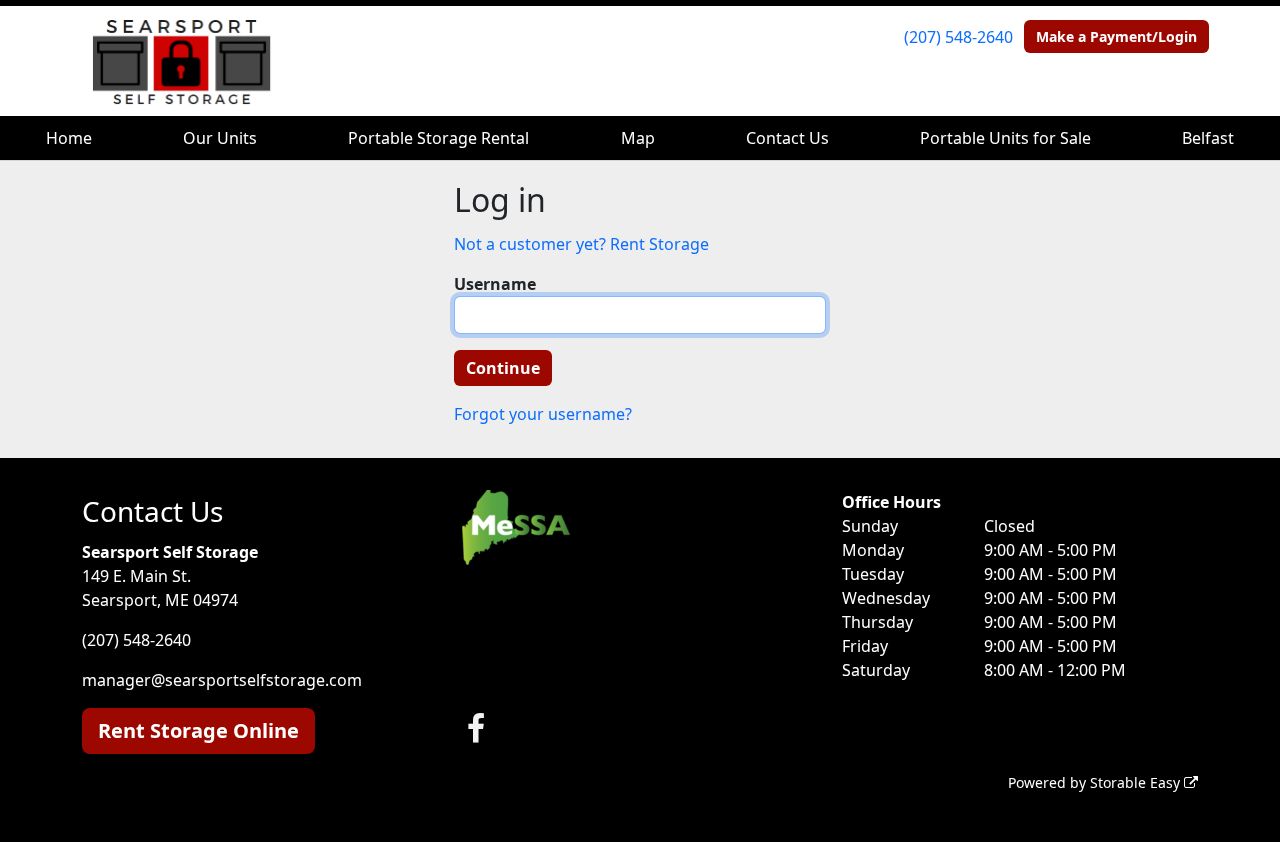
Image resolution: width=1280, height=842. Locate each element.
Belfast (1208, 138)
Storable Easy (1137, 782)
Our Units (220, 138)
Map (638, 138)
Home (69, 138)
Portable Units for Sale (1005, 138)
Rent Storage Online (198, 730)
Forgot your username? (543, 414)
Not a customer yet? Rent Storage (581, 244)
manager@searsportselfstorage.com (222, 680)
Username (495, 284)
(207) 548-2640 (958, 37)
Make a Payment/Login (1116, 36)
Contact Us (787, 138)
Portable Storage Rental (438, 138)
